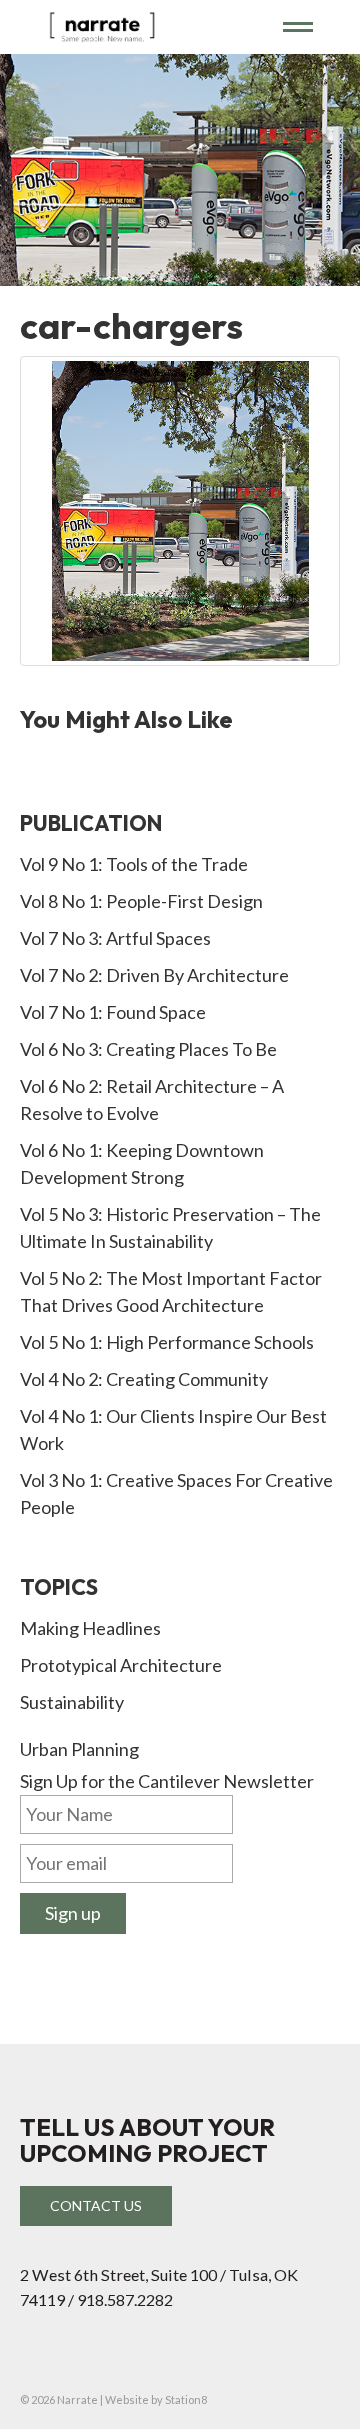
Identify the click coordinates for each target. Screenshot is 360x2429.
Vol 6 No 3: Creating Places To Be (148, 1049)
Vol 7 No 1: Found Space (113, 1012)
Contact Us (96, 2205)
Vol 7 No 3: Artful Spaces (115, 938)
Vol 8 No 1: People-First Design (141, 901)
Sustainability (72, 1702)
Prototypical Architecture (121, 1665)
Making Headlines (90, 1628)
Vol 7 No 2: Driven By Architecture (154, 975)
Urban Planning (79, 1749)
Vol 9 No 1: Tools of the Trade (134, 864)
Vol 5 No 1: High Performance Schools (167, 1342)
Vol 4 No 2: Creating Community (144, 1379)
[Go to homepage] (143, 26)
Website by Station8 (156, 2399)
